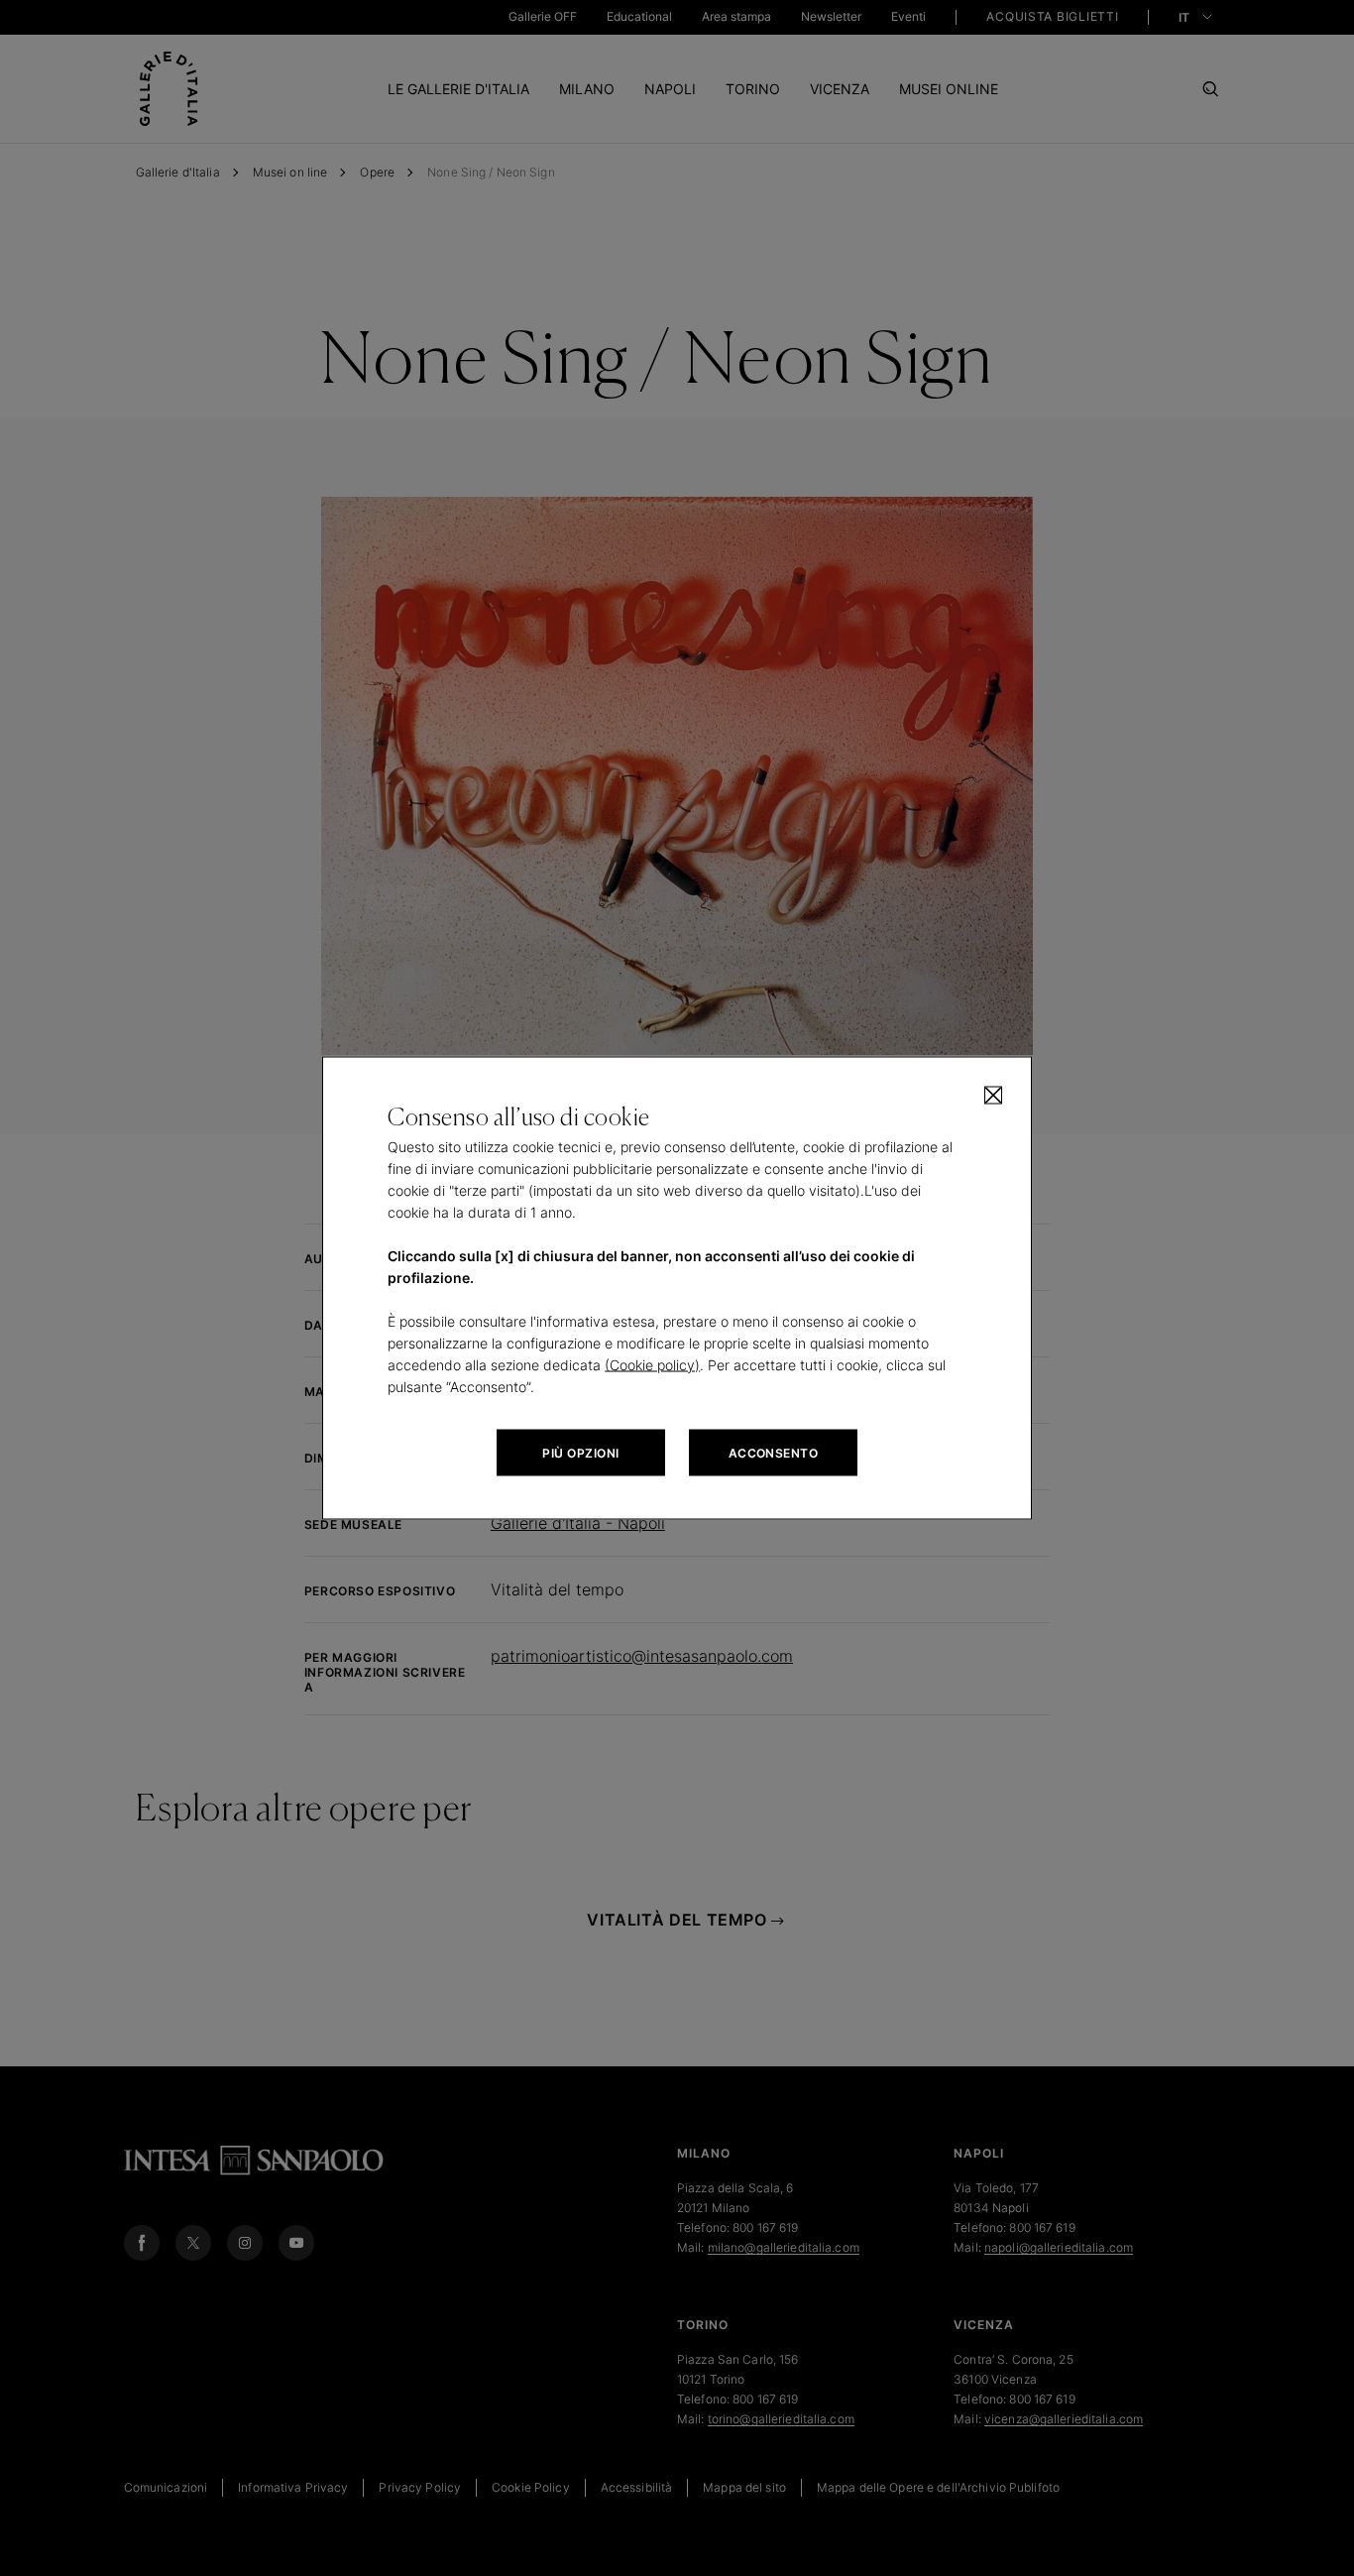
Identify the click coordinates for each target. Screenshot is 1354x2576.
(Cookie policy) (652, 1365)
